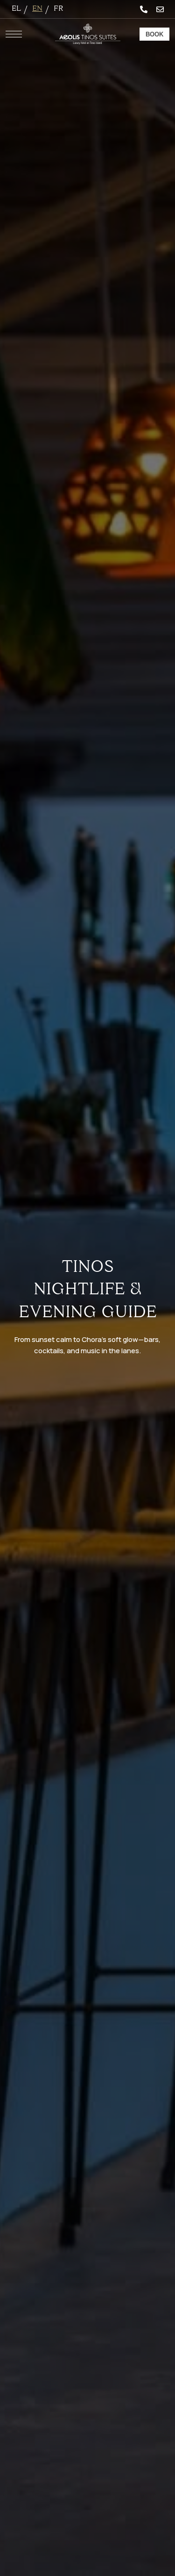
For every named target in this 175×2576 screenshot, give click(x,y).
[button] (154, 34)
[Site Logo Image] (88, 34)
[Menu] (14, 34)
